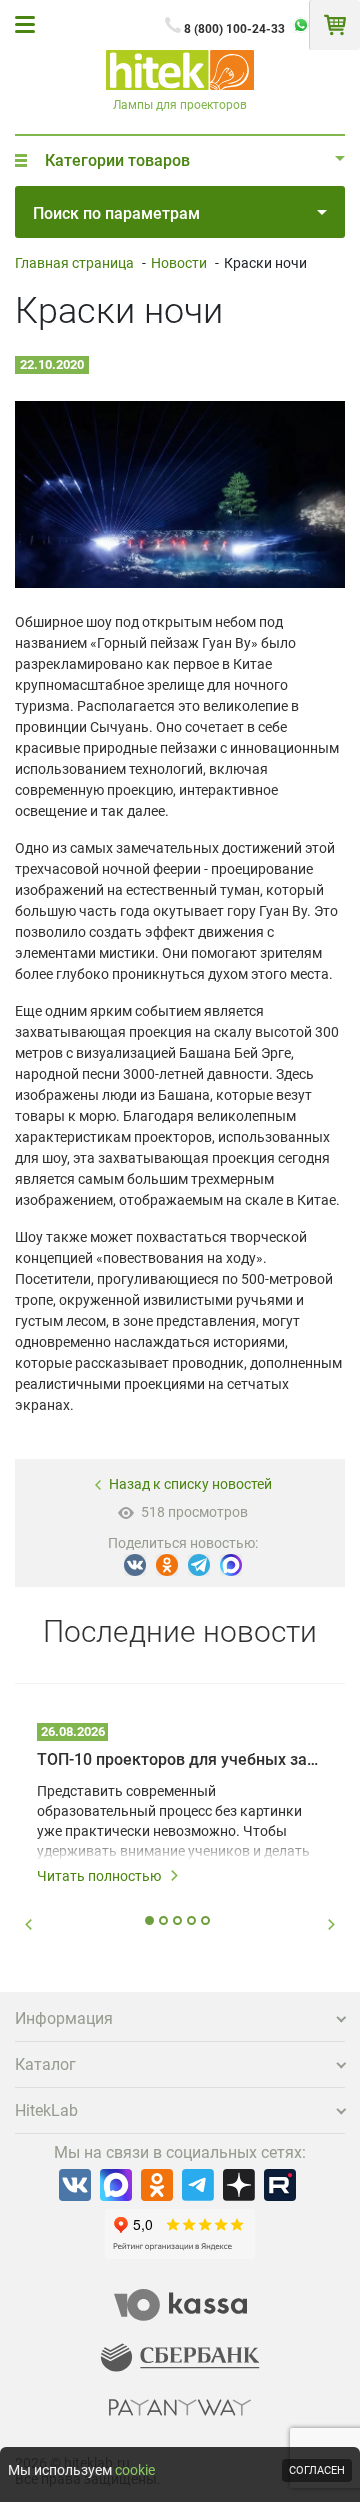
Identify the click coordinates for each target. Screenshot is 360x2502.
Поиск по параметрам (116, 213)
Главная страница (74, 263)
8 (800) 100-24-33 (234, 29)
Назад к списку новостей (190, 1484)
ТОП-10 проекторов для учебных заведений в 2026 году (180, 1759)
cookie (135, 2470)
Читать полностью (99, 1876)
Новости (179, 263)
